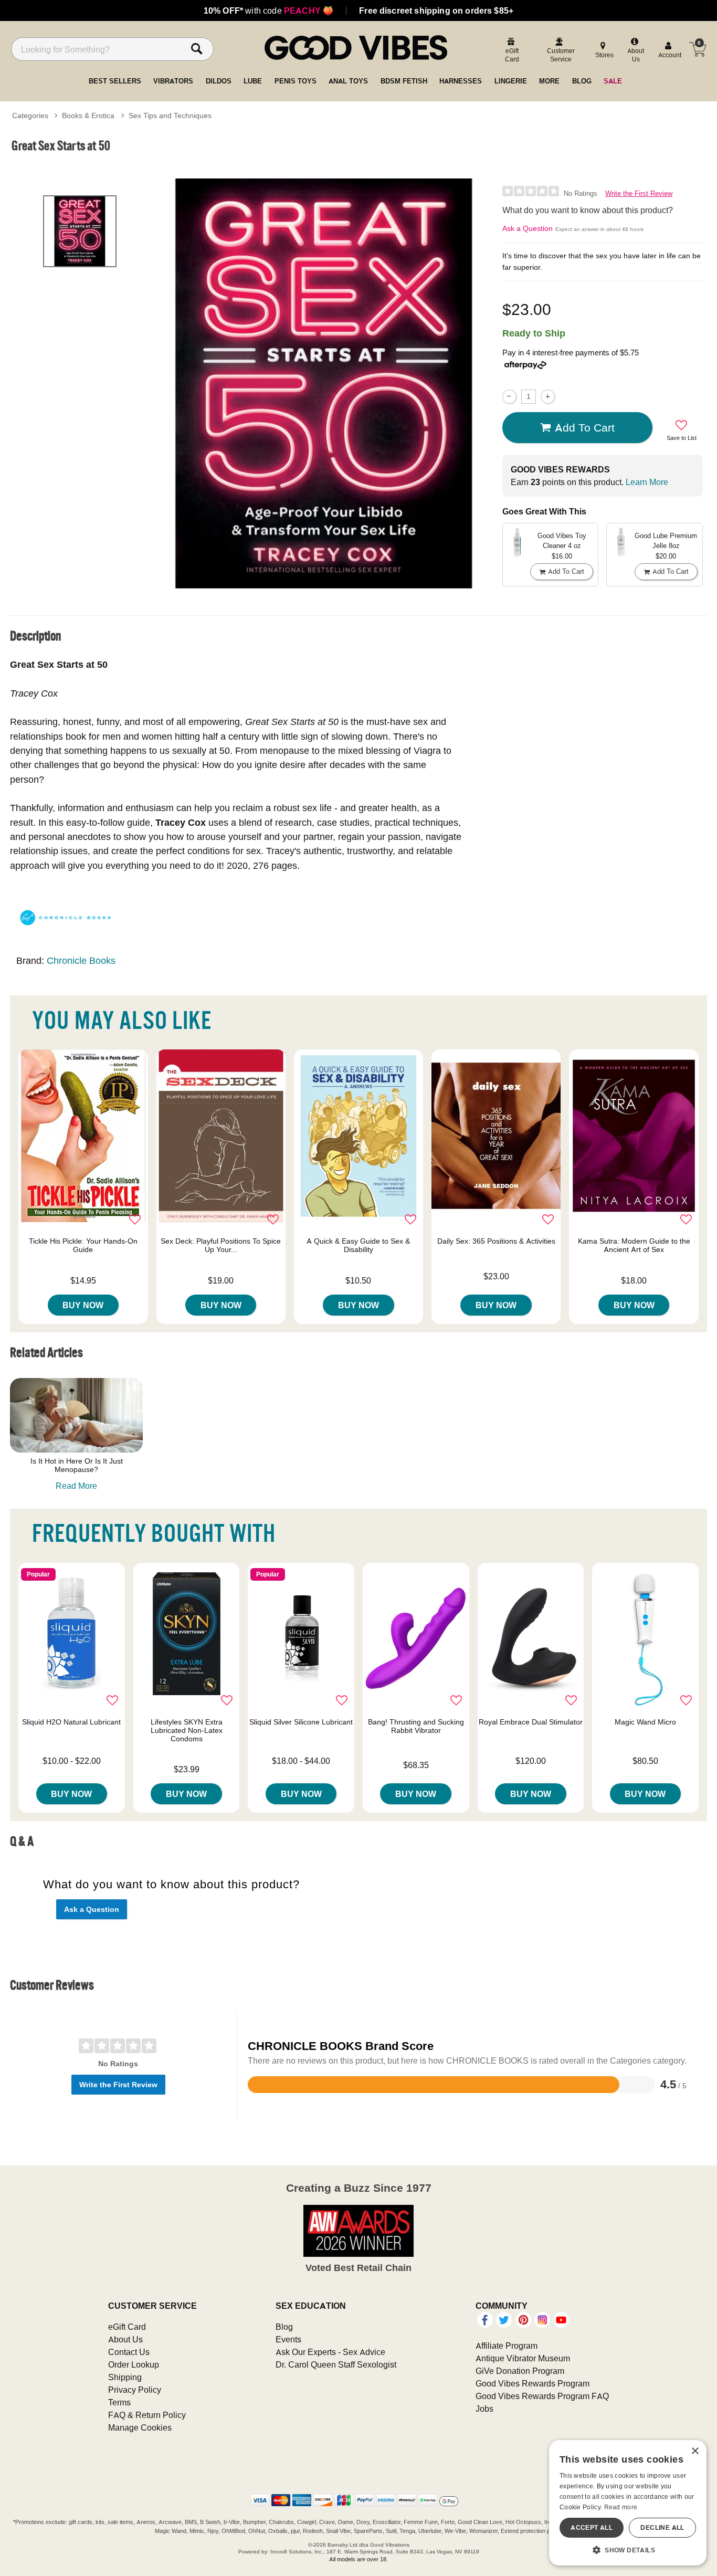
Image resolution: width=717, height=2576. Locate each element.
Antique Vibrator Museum (523, 2358)
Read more (621, 2507)
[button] (628, 2550)
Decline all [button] (662, 2527)
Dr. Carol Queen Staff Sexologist (336, 2364)
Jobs (484, 2409)
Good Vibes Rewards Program (533, 2383)
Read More (76, 1486)
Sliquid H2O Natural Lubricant (71, 1722)
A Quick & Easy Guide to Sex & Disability (358, 1245)
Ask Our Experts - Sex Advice (330, 2352)
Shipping (125, 2377)
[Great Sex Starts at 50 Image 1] (324, 383)
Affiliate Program (507, 2346)
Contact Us (129, 2352)
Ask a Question (528, 228)
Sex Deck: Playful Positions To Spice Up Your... (221, 1245)
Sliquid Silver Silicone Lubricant (301, 1722)
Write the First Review (639, 193)
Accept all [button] (592, 2527)
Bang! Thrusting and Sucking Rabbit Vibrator (416, 1726)
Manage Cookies (140, 2427)
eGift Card (127, 2327)
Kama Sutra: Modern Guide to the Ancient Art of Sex (634, 1245)
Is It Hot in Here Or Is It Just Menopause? (77, 1465)
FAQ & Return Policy (147, 2415)
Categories (30, 115)
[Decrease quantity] (509, 397)
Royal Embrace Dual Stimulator (531, 1722)
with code (268, 10)
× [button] (695, 2451)
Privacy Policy (135, 2390)
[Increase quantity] (548, 397)
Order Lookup (134, 2364)
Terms (119, 2402)
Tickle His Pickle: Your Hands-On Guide (83, 1245)
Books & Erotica (88, 115)
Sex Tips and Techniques (170, 115)
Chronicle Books (81, 960)
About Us (125, 2339)
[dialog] (628, 2503)
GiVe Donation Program (520, 2371)
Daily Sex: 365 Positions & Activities (496, 1241)
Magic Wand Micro (645, 1722)
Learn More (647, 482)
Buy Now (83, 1305)
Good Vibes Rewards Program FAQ (542, 2396)
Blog (284, 2327)
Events (288, 2339)
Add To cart (585, 427)
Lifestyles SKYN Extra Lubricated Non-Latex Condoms (187, 1730)
